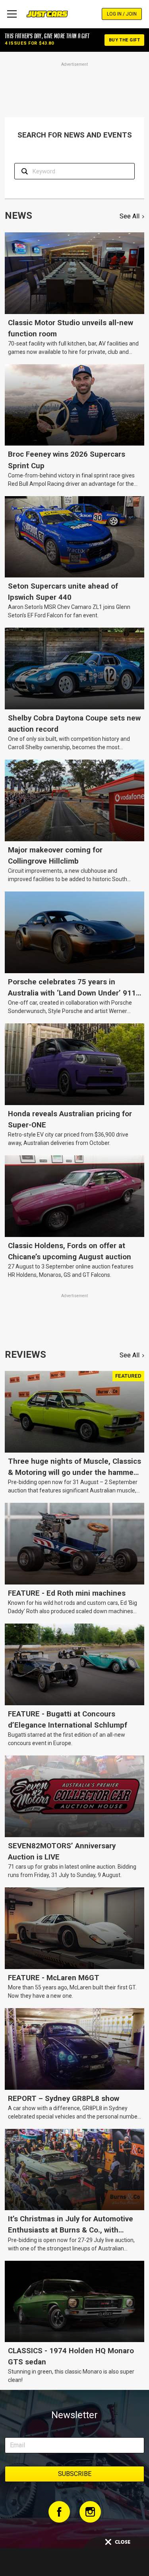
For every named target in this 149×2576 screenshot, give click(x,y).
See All (130, 216)
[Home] (47, 14)
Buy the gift (124, 40)
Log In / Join (122, 14)
